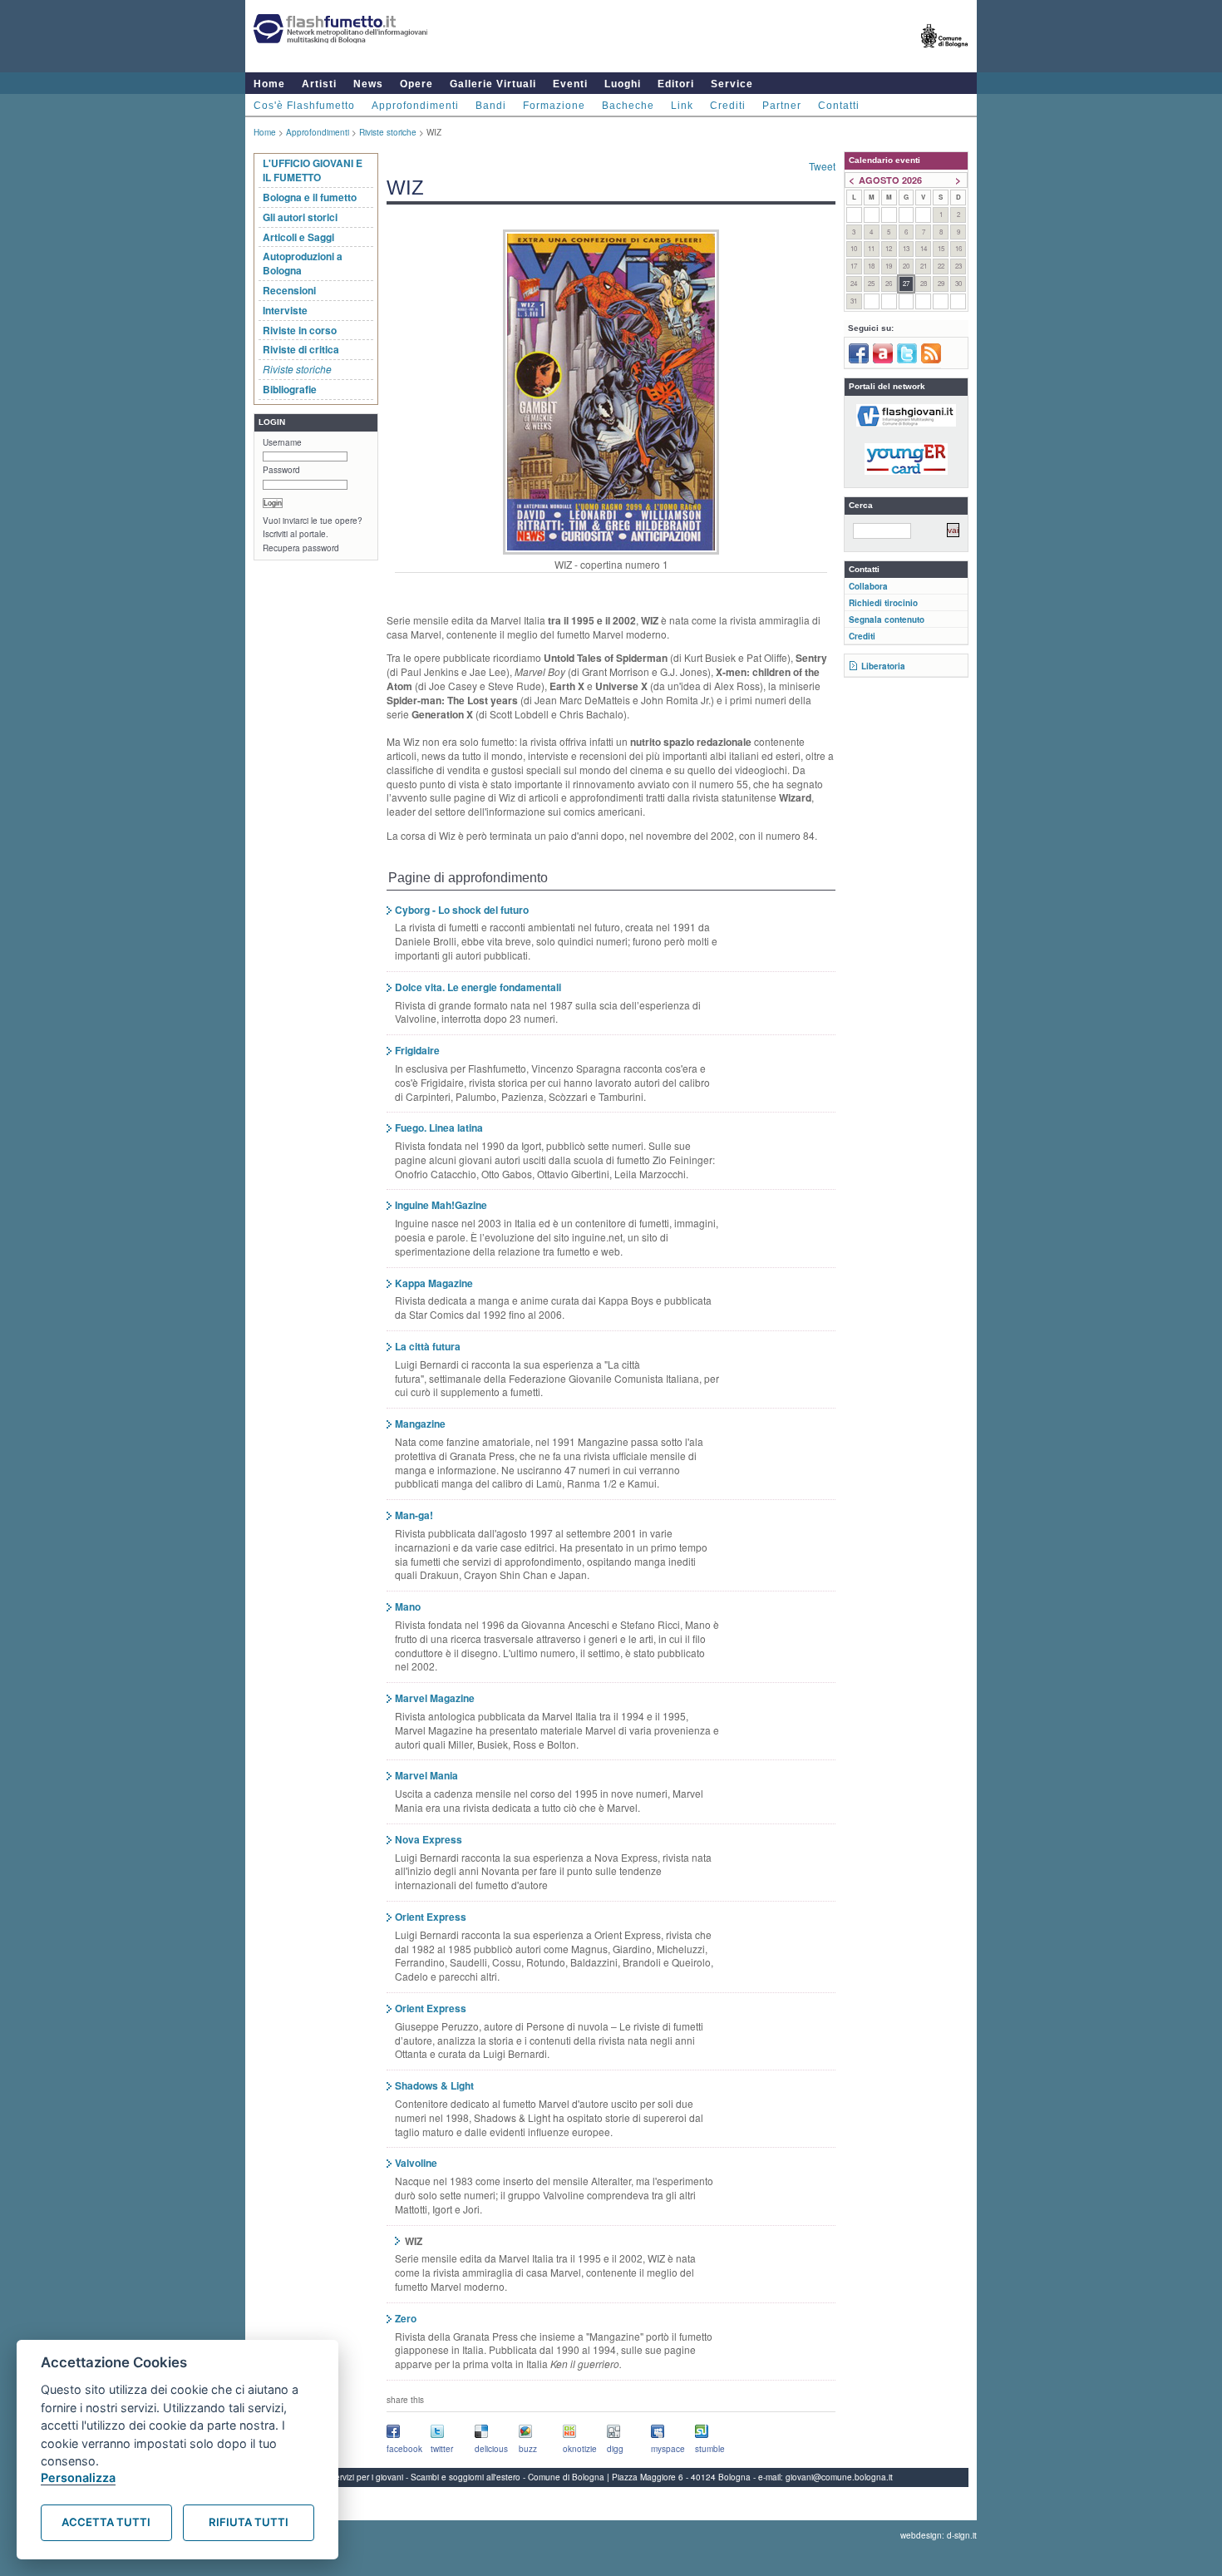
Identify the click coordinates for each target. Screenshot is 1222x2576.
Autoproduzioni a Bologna (303, 263)
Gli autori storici (300, 217)
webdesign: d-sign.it (939, 2535)
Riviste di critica (301, 349)
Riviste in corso (300, 330)
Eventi (570, 84)
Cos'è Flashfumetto (304, 106)
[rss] (931, 360)
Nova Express (429, 1839)
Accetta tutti (106, 2522)
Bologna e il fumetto (310, 197)
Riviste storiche (388, 132)
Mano (408, 1606)
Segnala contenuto (887, 619)
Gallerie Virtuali (493, 84)
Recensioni (289, 290)
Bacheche (628, 106)
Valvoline (416, 2163)
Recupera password (301, 548)
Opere (416, 84)
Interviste (285, 310)
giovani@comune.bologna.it (839, 2477)
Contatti (839, 106)
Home (269, 84)
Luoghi (623, 84)
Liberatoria (883, 666)
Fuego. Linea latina (439, 1128)
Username (282, 442)
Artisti (319, 84)
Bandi (491, 106)
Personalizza (78, 2477)
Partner (782, 106)
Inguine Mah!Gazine (441, 1205)
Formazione (554, 106)
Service (732, 84)
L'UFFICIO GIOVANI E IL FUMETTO (313, 170)
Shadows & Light (434, 2085)
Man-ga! (414, 1515)
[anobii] (883, 360)
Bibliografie (290, 389)
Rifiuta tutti (249, 2522)
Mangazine (420, 1424)
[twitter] (907, 360)
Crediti (728, 106)
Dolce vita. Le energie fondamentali (478, 987)
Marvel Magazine (435, 1698)
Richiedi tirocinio (883, 603)
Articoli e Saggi (298, 237)
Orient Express (431, 1917)
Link (682, 106)
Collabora (868, 586)
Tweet (822, 166)
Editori (676, 84)
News (368, 84)
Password (281, 470)
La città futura (428, 1346)
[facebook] (859, 360)
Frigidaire (417, 1050)
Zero (406, 2318)
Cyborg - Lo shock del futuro (462, 910)
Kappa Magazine (434, 1283)
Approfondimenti (415, 106)
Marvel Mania (426, 1775)
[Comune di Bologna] (945, 54)
